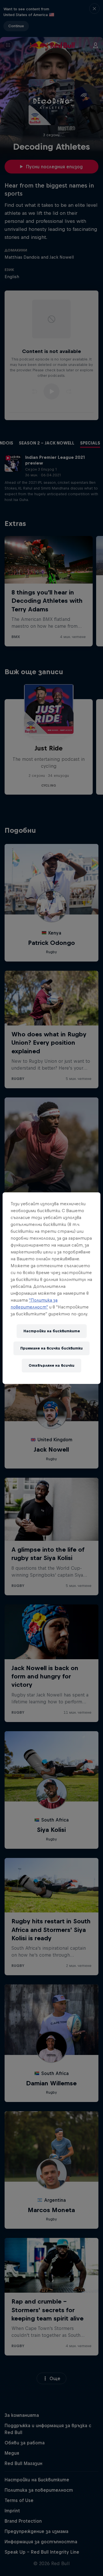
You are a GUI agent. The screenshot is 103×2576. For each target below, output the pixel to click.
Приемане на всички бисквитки (51, 1348)
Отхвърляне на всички (51, 1365)
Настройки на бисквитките (52, 1331)
